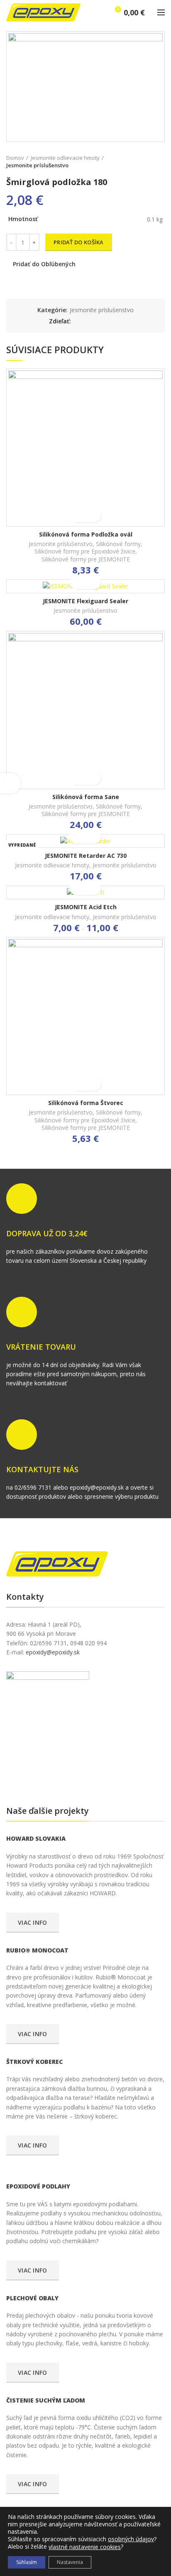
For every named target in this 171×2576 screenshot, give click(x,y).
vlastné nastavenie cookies (85, 2547)
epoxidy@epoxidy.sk (53, 1652)
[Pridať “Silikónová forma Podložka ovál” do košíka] (78, 515)
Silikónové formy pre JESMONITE (86, 559)
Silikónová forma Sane (86, 797)
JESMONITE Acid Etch (86, 907)
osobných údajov (131, 2539)
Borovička (21, 1777)
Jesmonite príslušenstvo (37, 165)
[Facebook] (79, 321)
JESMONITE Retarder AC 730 (86, 856)
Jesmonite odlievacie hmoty (65, 158)
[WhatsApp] (118, 321)
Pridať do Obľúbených (44, 264)
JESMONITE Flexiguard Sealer (85, 601)
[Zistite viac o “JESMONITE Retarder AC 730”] (78, 837)
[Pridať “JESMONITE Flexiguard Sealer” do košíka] (78, 582)
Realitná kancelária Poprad (40, 1777)
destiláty (60, 1777)
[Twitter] (89, 321)
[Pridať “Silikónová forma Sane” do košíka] (78, 778)
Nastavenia (70, 2562)
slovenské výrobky (67, 1777)
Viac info (33, 1922)
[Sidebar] (10, 783)
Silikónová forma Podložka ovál (86, 534)
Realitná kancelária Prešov (52, 1777)
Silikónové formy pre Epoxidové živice (85, 551)
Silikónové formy (118, 544)
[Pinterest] (99, 321)
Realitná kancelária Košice (12, 1777)
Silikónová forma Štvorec (86, 1103)
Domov (15, 158)
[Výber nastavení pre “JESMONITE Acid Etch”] (78, 888)
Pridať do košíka (79, 242)
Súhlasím (27, 2562)
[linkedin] (108, 321)
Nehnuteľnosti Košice (28, 1777)
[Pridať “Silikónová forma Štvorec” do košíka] (78, 1084)
